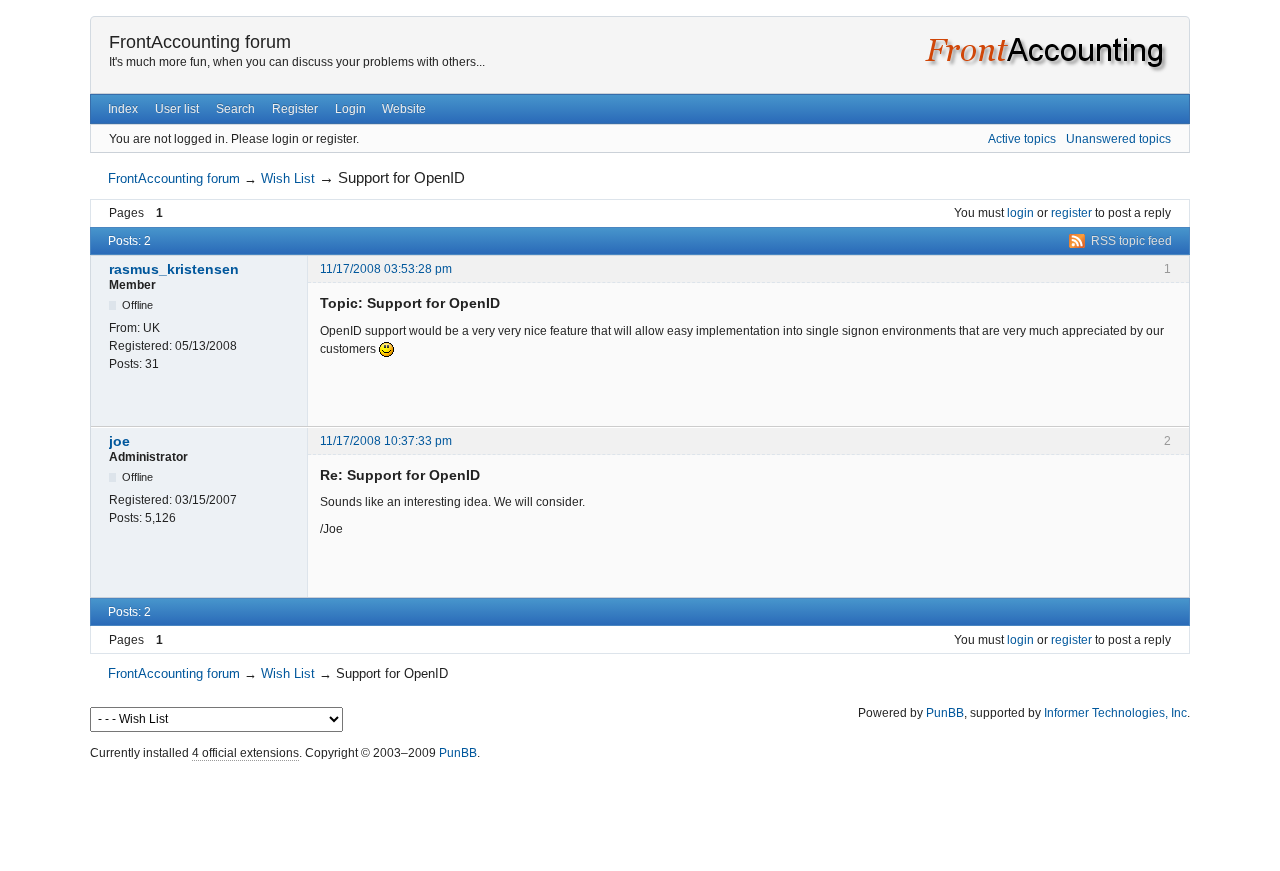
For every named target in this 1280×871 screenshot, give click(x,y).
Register (295, 109)
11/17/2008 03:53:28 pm (386, 269)
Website (404, 109)
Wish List (288, 178)
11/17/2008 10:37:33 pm (386, 441)
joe (119, 441)
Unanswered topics (1118, 139)
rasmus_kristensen (174, 269)
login (1020, 213)
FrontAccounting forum (200, 42)
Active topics (1022, 139)
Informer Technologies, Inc (1115, 713)
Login (350, 109)
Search (235, 109)
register (1071, 213)
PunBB (945, 713)
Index (123, 109)
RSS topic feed (1131, 241)
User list (177, 109)
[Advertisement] (640, 811)
